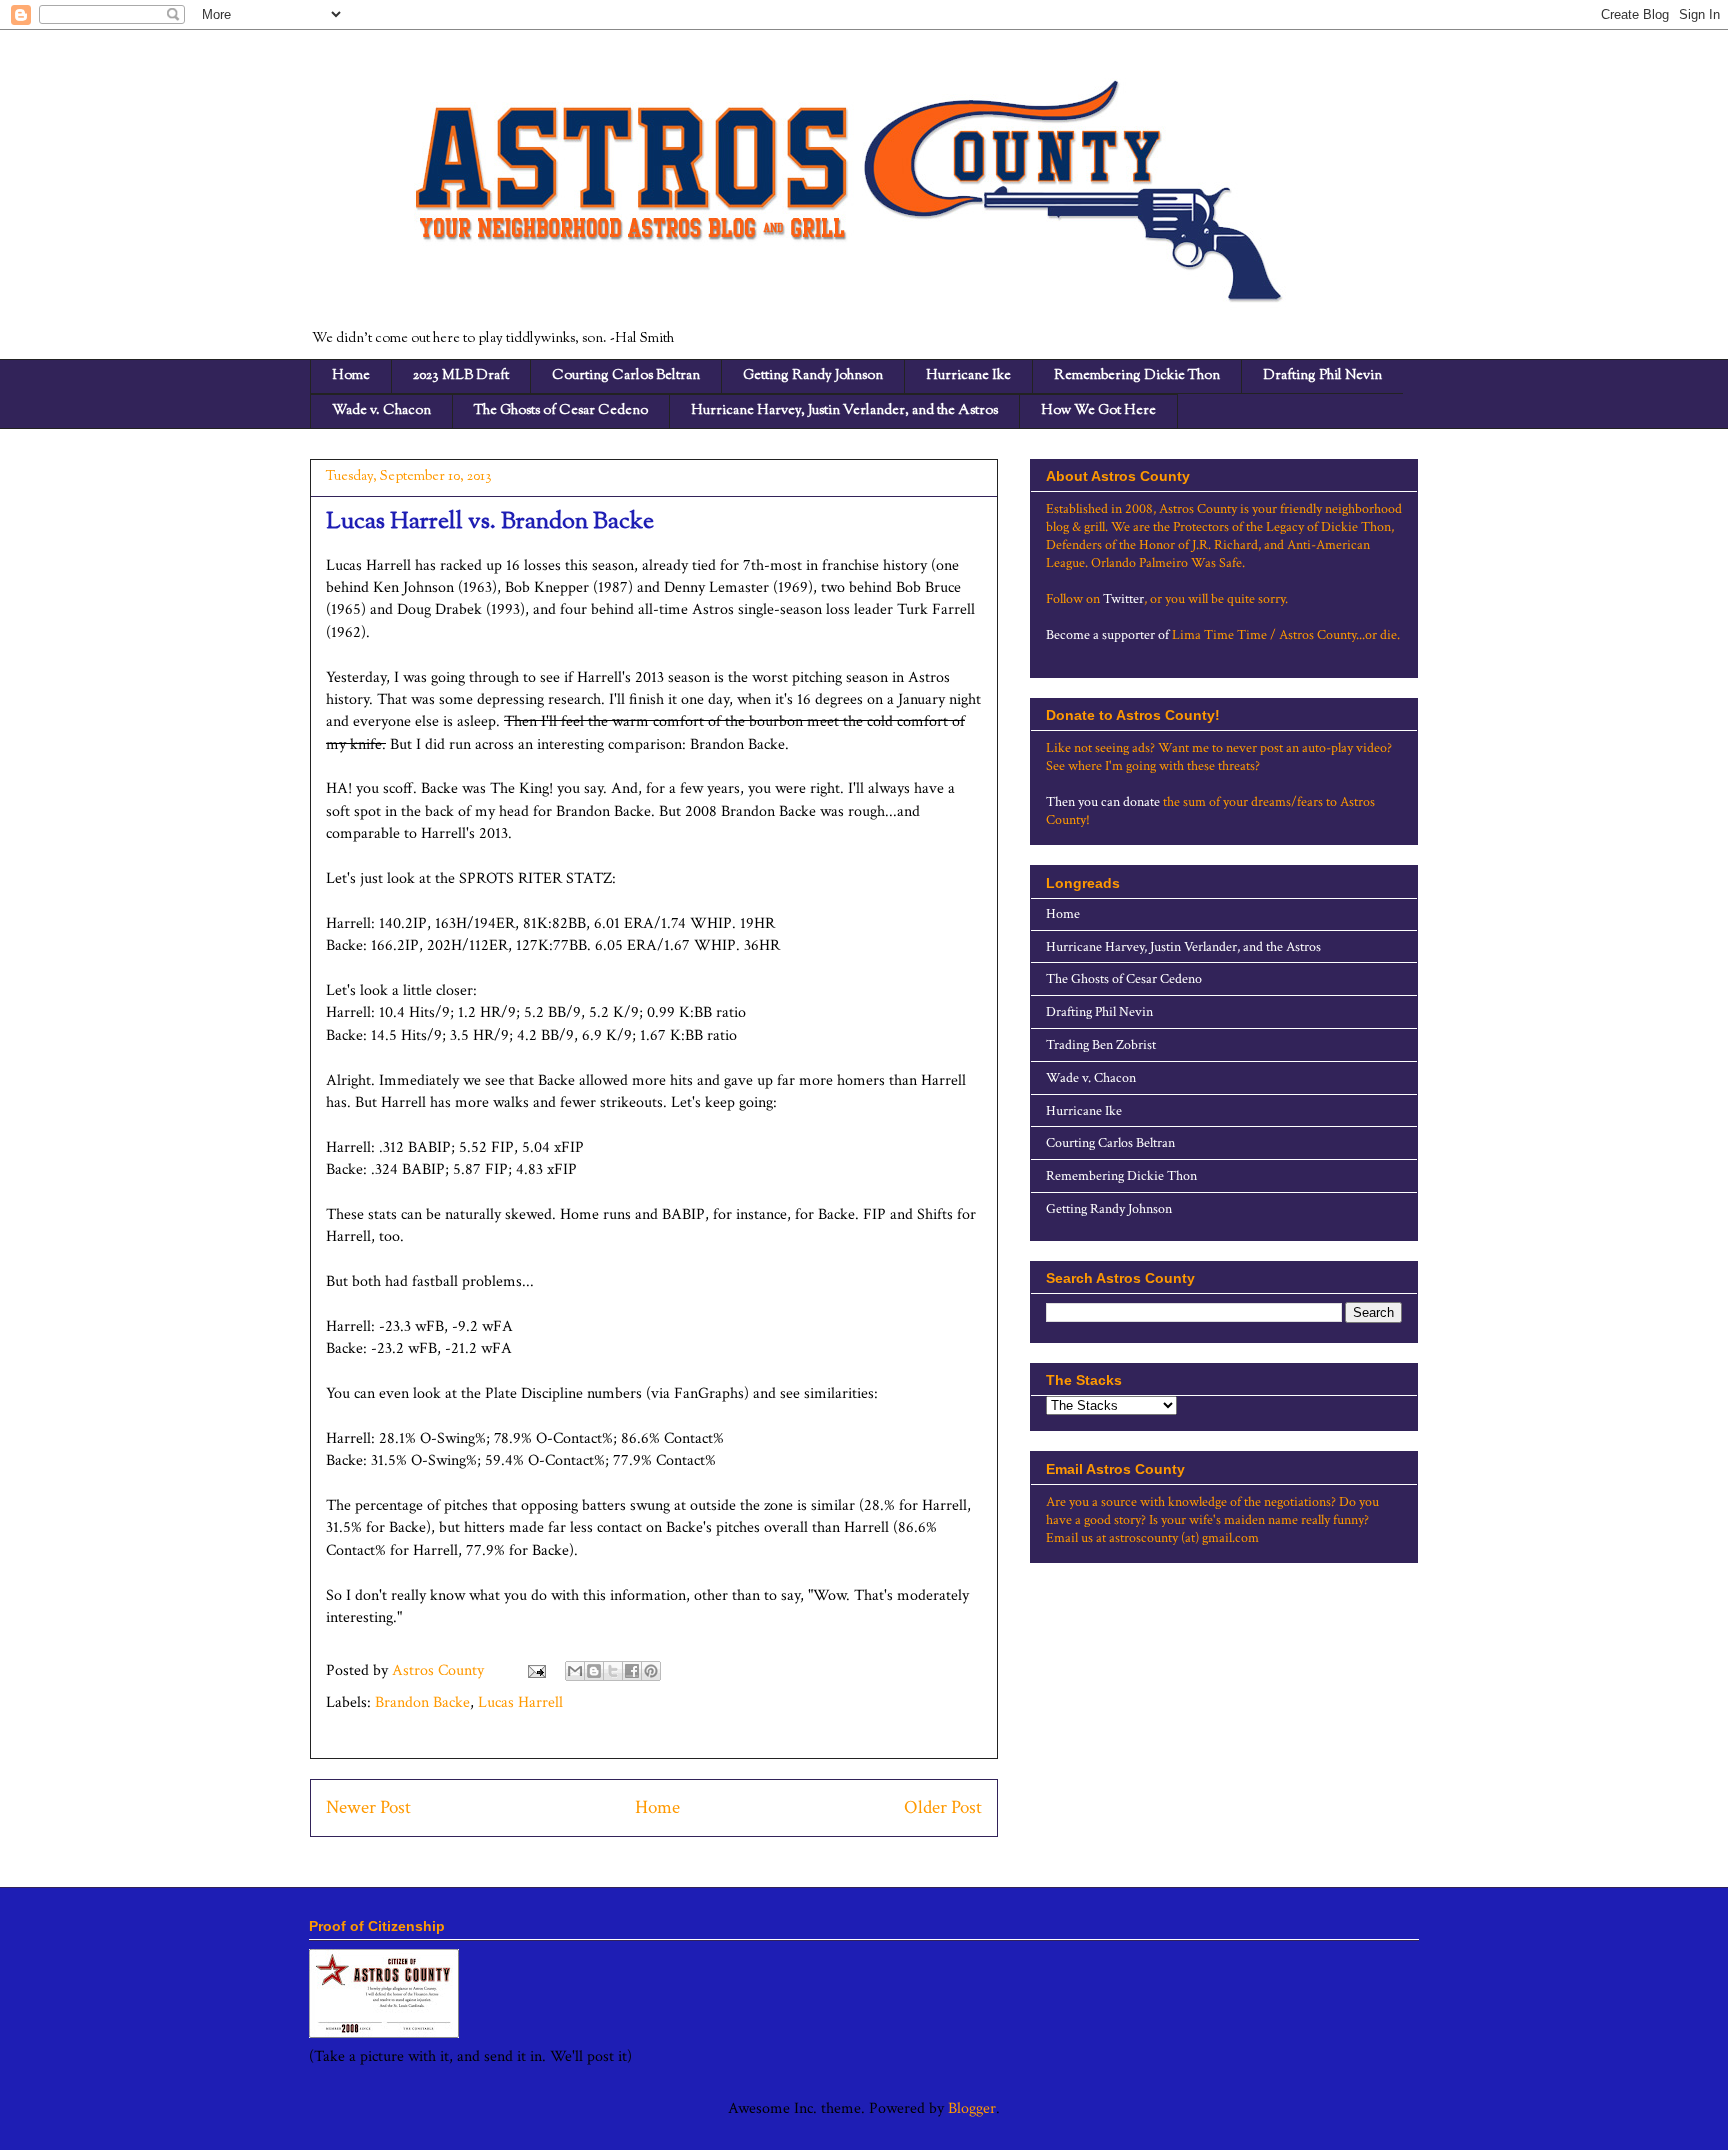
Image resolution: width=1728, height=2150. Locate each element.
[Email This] (575, 1671)
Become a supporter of (1107, 635)
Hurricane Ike (968, 376)
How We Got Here (1098, 411)
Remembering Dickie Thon (1137, 376)
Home (351, 376)
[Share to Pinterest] (651, 1671)
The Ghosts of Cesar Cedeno (561, 411)
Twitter (1123, 599)
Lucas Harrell (520, 1702)
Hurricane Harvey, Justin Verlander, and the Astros (844, 411)
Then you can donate (1103, 802)
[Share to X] (613, 1671)
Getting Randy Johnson (813, 376)
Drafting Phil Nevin (1322, 376)
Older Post (943, 1807)
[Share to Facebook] (632, 1671)
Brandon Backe (422, 1702)
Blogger (972, 2108)
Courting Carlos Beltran (626, 376)
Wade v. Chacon (381, 411)
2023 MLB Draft (461, 376)
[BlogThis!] (594, 1671)
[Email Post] (535, 1670)
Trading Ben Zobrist (1101, 1045)
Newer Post (368, 1807)
